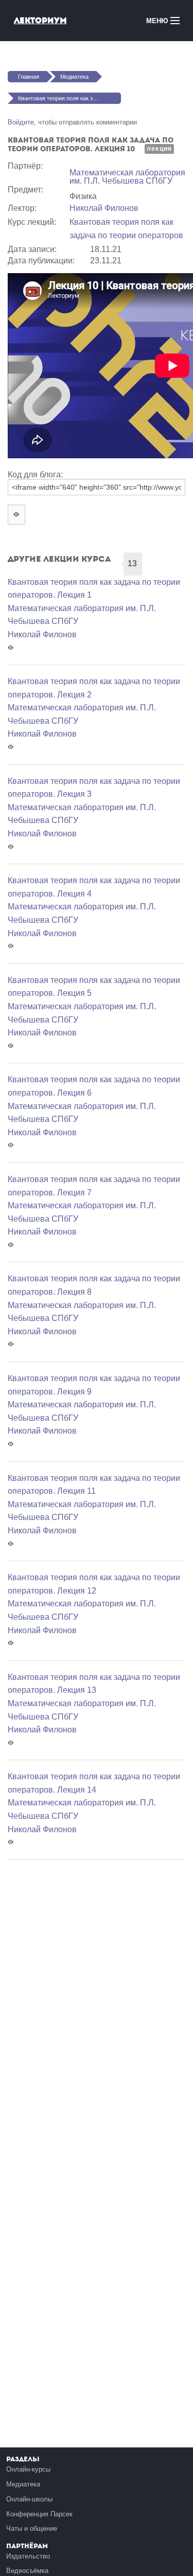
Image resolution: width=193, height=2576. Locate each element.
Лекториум (40, 20)
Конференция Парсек (39, 2514)
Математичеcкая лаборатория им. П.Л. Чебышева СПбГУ (127, 177)
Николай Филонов (104, 208)
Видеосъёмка (27, 2571)
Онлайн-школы (29, 2499)
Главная (29, 77)
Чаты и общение (32, 2528)
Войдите (21, 122)
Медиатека (74, 77)
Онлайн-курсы (28, 2469)
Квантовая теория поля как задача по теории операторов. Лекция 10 (69, 98)
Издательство (28, 2556)
